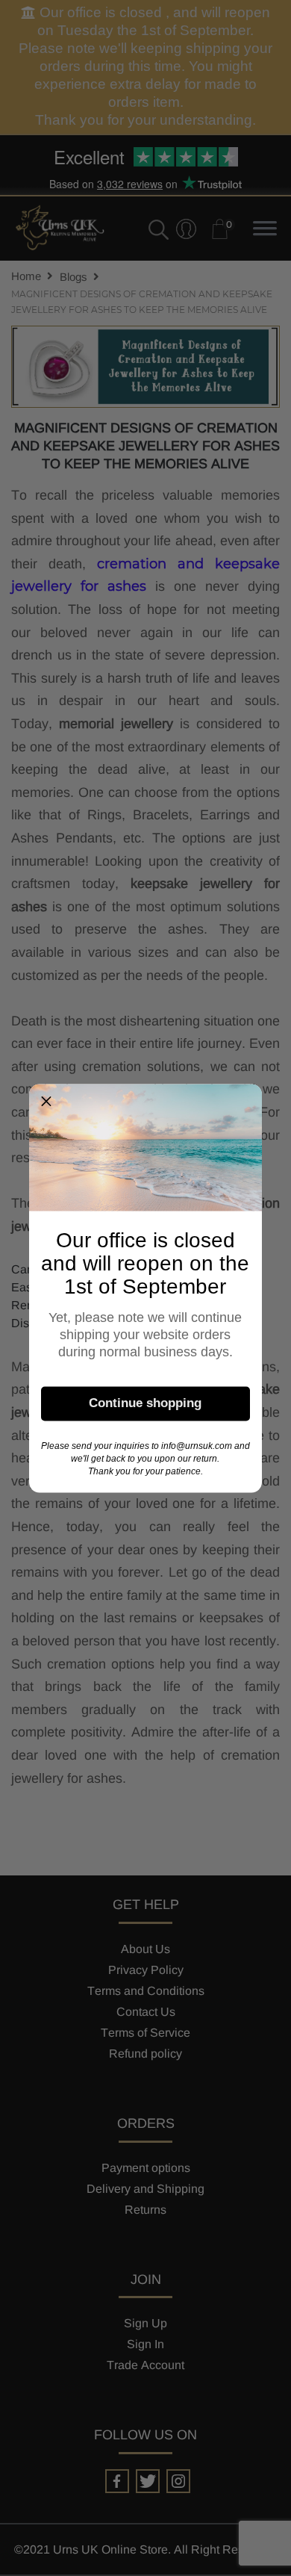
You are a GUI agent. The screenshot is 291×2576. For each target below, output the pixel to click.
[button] (46, 1101)
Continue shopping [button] (145, 1403)
